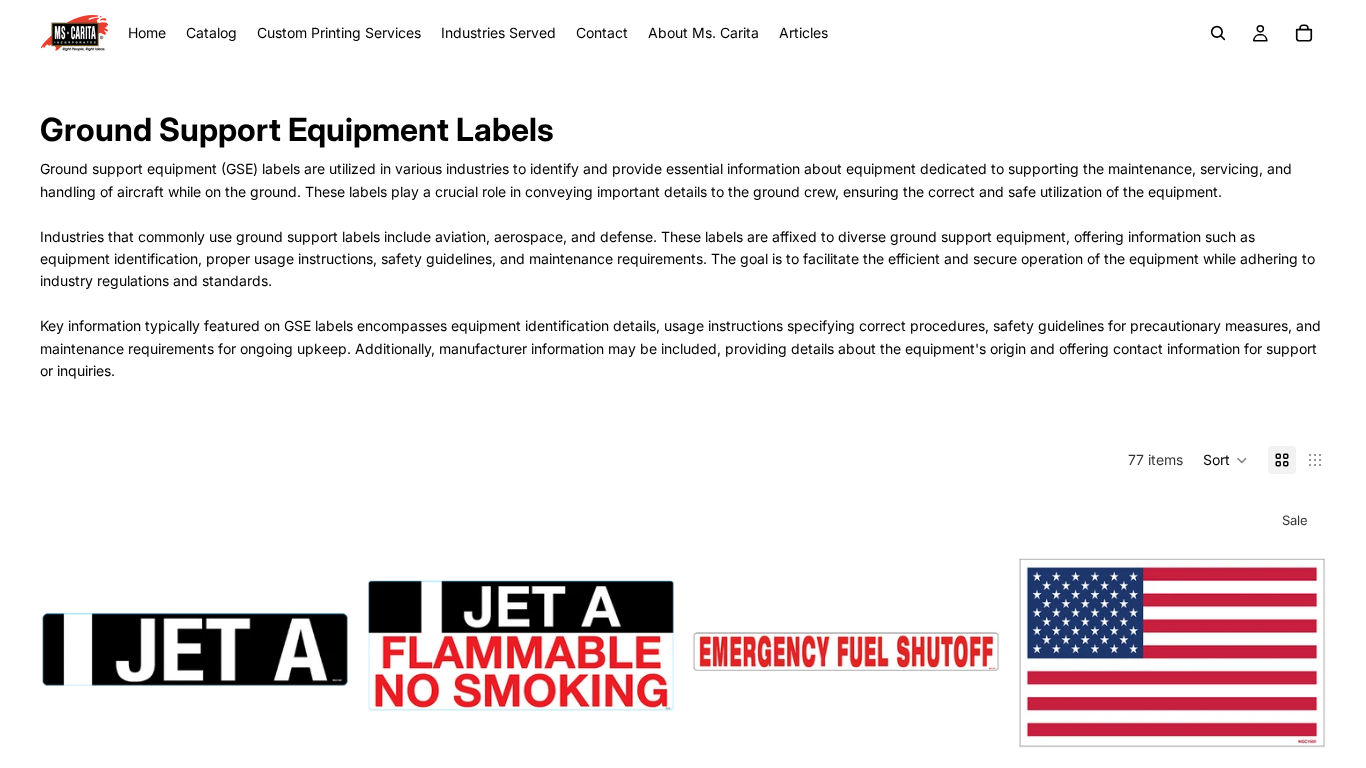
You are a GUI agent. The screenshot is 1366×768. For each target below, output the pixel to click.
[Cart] (1304, 33)
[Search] (1218, 33)
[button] (1225, 460)
